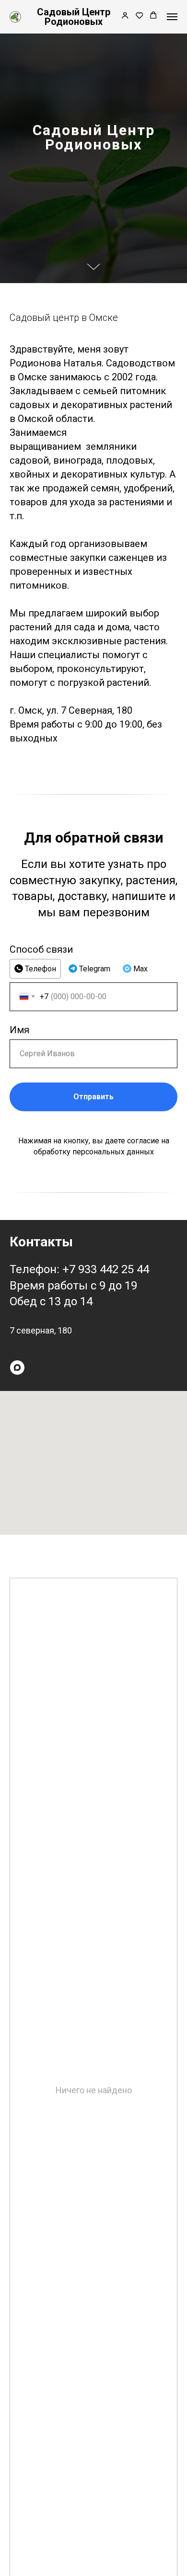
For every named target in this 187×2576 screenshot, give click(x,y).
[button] (125, 16)
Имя (19, 2550)
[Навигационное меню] (172, 17)
